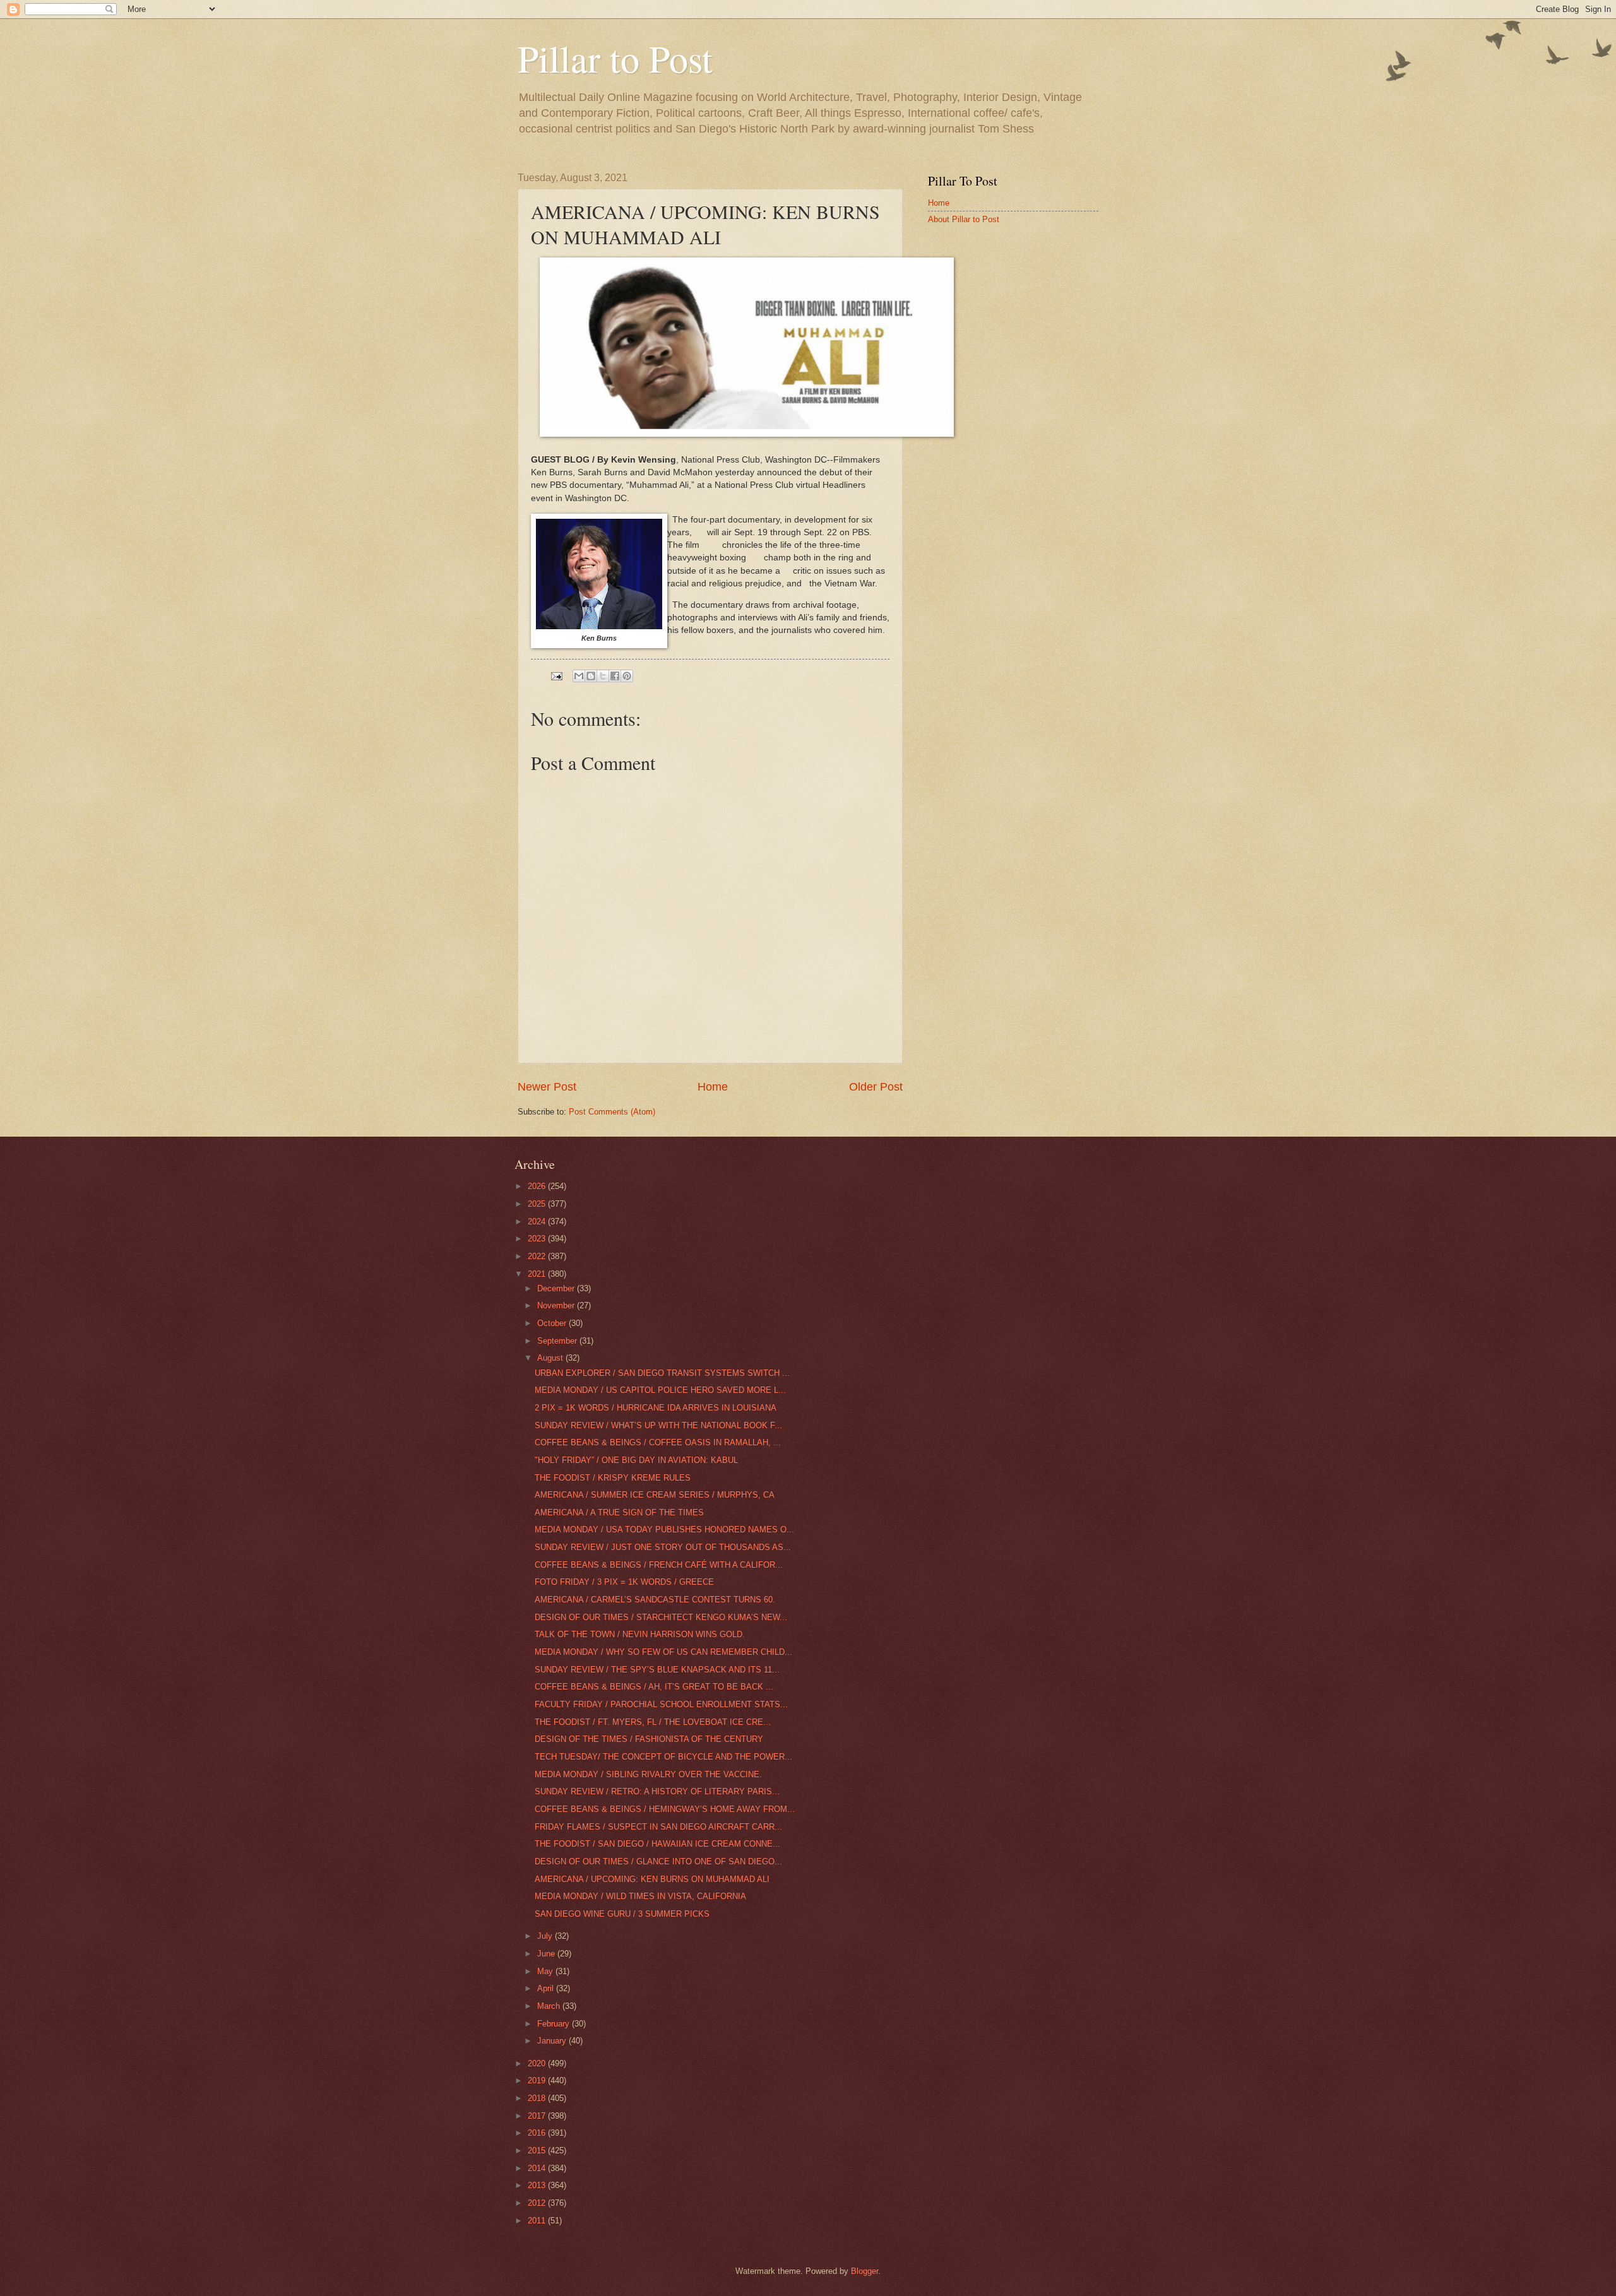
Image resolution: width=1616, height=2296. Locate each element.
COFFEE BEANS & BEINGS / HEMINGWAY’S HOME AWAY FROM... (665, 1809)
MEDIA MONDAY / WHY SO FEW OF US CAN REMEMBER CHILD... (663, 1652)
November (557, 1305)
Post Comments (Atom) (612, 1112)
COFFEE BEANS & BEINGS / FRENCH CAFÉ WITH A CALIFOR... (659, 1565)
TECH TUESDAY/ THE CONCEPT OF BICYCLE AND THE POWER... (663, 1757)
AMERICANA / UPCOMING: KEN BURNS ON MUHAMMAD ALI (652, 1879)
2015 (538, 2151)
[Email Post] (556, 676)
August (551, 1358)
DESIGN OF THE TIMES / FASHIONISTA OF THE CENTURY (649, 1739)
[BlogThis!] (591, 676)
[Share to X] (603, 676)
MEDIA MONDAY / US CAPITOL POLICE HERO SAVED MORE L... (660, 1390)
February (555, 2024)
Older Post (876, 1087)
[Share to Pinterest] (627, 676)
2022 (538, 1256)
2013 (538, 2185)
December (557, 1288)
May (546, 1971)
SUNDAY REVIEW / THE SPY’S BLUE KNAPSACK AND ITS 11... (657, 1670)
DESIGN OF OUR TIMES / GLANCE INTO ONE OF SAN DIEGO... (658, 1861)
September (558, 1341)
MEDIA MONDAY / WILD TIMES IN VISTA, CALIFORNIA (640, 1896)
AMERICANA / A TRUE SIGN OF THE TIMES (619, 1512)
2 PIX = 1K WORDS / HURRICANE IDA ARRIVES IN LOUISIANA (656, 1408)
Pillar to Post (615, 58)
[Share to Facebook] (615, 676)
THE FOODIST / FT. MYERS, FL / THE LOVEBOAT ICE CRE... (653, 1722)
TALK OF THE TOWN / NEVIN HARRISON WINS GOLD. (640, 1634)
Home (713, 1087)
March (550, 2006)
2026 (538, 1186)
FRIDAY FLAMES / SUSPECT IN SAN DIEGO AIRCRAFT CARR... (658, 1827)
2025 (538, 1204)
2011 (538, 2221)
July (546, 1936)
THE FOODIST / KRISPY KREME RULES (613, 1478)
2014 (538, 2168)
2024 (538, 1222)
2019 (538, 2080)
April (547, 1988)
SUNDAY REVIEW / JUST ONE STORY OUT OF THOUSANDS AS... (663, 1547)
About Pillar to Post (964, 219)
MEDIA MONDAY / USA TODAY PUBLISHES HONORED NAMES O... (664, 1530)
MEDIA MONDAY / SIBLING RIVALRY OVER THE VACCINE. (648, 1774)
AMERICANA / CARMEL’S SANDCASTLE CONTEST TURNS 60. (655, 1600)
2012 (538, 2203)
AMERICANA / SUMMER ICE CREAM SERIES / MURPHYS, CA (655, 1495)
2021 (538, 1274)
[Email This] (579, 676)
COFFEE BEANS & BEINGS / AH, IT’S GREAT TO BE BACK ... (654, 1687)
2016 (538, 2133)
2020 (538, 2063)
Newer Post (547, 1087)
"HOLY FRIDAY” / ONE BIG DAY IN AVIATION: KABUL (636, 1460)
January (553, 2041)
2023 (538, 1239)
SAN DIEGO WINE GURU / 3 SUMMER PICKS (622, 1914)
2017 (538, 2116)
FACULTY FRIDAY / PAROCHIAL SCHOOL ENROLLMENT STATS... (661, 1704)
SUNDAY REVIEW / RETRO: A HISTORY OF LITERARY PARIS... (657, 1791)
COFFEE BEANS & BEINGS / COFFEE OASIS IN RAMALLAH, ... (658, 1442)
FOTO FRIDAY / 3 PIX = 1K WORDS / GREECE (624, 1582)
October (553, 1323)
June (547, 1954)
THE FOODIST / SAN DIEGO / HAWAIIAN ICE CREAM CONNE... (657, 1844)
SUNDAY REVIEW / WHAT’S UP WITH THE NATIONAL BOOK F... (658, 1425)
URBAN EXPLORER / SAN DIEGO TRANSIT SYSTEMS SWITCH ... (662, 1373)
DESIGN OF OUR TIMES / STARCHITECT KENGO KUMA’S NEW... (661, 1617)
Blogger (864, 2271)
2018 (538, 2098)
